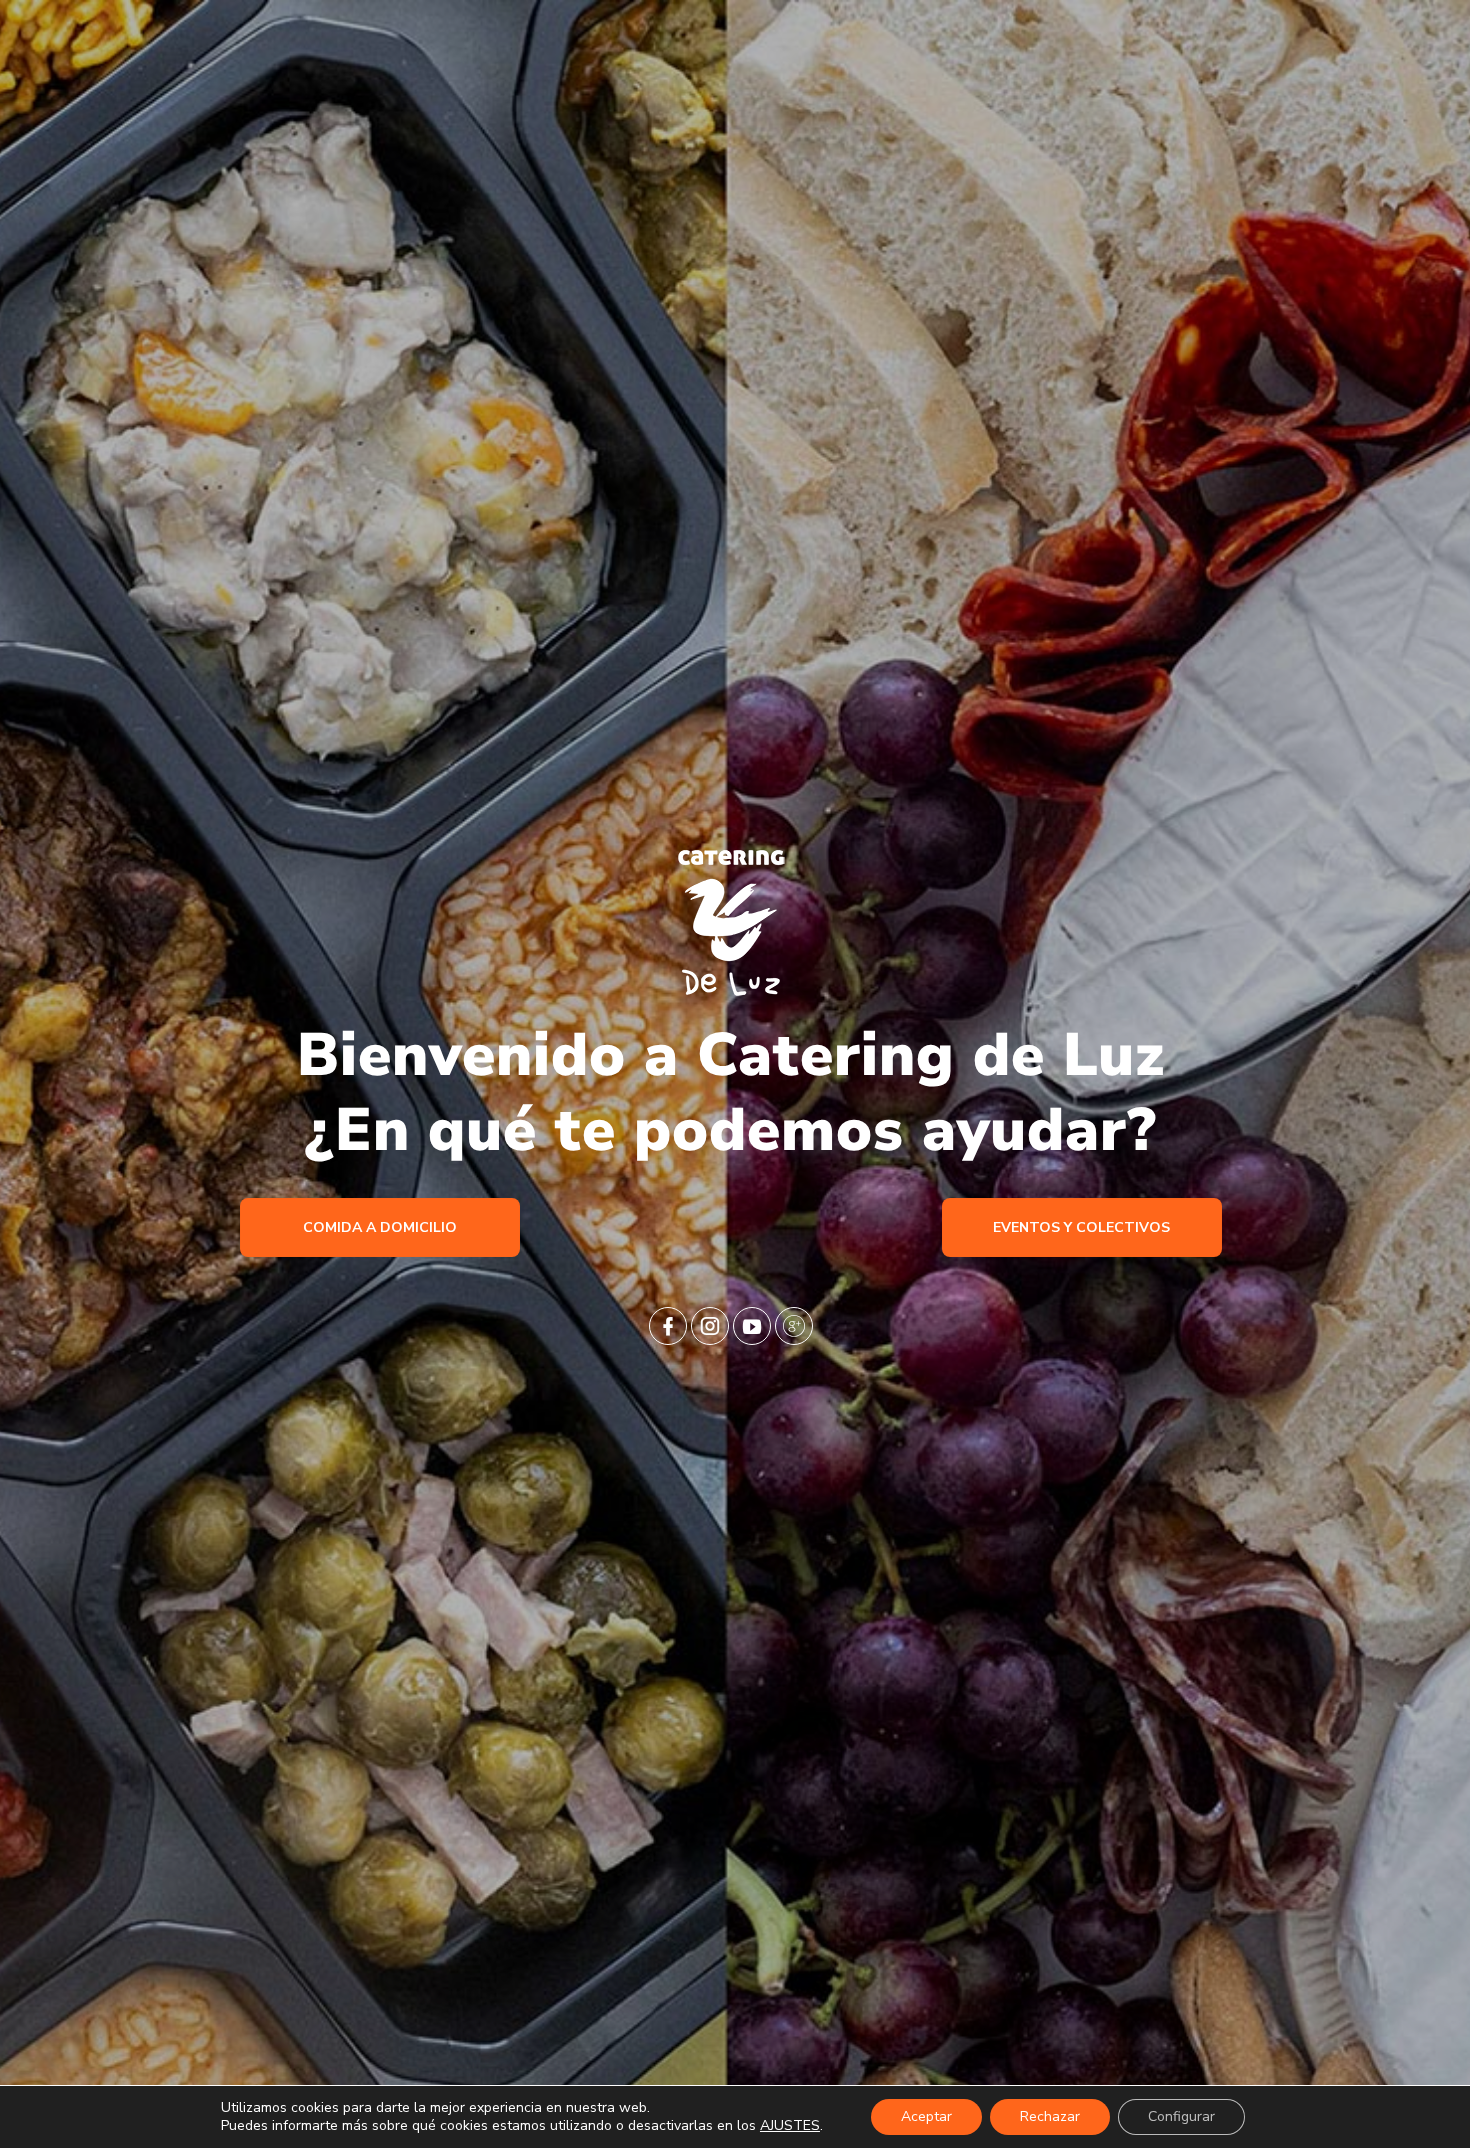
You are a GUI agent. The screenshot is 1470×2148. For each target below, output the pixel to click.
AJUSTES (790, 2126)
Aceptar (926, 2116)
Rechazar (1050, 2116)
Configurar (1181, 2116)
